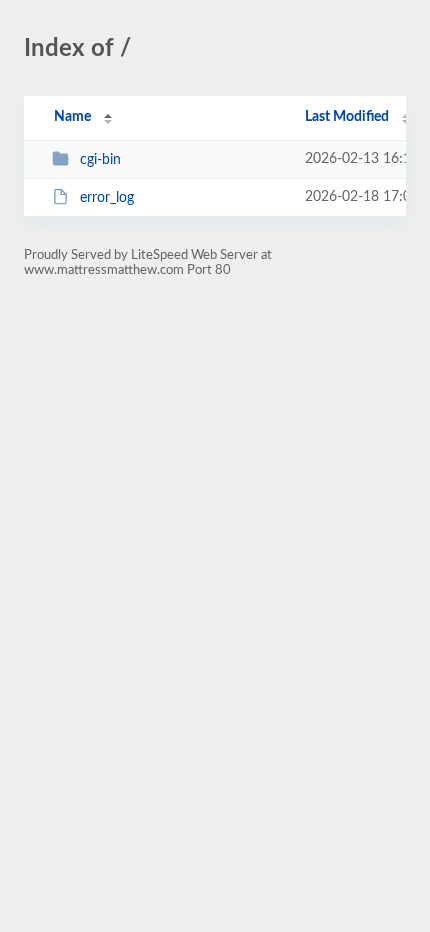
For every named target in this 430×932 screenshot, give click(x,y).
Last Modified (347, 117)
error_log (107, 198)
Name (72, 117)
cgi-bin (100, 160)
